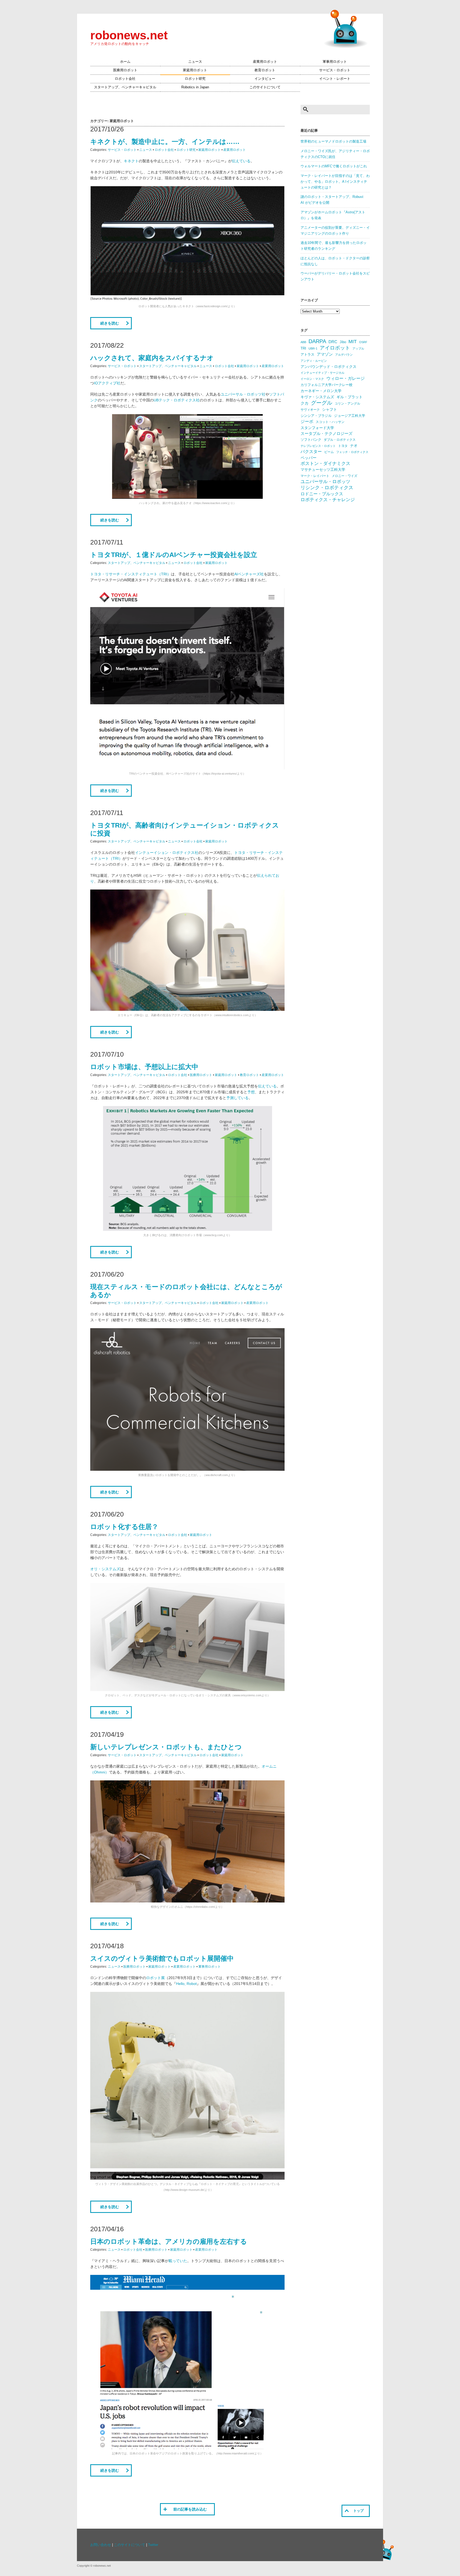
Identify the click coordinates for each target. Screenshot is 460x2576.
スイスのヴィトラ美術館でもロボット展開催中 (162, 1958)
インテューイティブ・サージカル (323, 373)
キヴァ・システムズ (317, 397)
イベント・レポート (335, 79)
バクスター (311, 452)
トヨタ (343, 446)
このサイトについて (265, 87)
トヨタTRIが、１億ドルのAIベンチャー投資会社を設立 (174, 555)
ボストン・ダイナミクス (325, 464)
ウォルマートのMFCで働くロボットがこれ (334, 166)
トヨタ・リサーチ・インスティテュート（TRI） (131, 574)
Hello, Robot (186, 1984)
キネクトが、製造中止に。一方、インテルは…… (165, 142)
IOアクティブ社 (107, 383)
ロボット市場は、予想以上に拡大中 (144, 1067)
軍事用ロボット (335, 62)
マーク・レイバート (315, 476)
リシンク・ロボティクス (327, 488)
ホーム (125, 62)
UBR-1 (313, 348)
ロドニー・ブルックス (322, 494)
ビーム (329, 452)
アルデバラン (344, 355)
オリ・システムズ (105, 1569)
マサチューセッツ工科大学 (323, 470)
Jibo (343, 342)
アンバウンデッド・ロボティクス (328, 367)
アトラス (307, 354)
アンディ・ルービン (314, 361)
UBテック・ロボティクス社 (177, 400)
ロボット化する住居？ (124, 1527)
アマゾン (325, 354)
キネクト (131, 161)
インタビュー (265, 79)
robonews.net (129, 35)
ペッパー (309, 458)
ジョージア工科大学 (350, 416)
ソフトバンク (311, 440)
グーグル (322, 403)
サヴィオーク (310, 410)
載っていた (178, 2261)
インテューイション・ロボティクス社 (167, 853)
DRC (333, 342)
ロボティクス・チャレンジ (328, 500)
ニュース (195, 62)
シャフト (330, 410)
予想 (251, 1092)
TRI (303, 348)
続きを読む (110, 323)
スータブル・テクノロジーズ (326, 434)
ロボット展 (155, 1978)
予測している (237, 1098)
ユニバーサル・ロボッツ (325, 482)
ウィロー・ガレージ (346, 378)
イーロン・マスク (312, 379)
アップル (358, 348)
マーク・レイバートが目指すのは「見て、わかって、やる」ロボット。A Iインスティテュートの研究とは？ (335, 182)
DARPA (317, 341)
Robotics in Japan (195, 87)
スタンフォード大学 (317, 428)
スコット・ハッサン (330, 422)
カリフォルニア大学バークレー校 (326, 385)
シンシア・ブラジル (316, 416)
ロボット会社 (125, 79)
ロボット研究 (195, 79)
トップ (358, 2511)
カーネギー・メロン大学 (321, 391)
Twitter (153, 2545)
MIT (353, 341)
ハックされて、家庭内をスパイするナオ (152, 358)
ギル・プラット (350, 397)
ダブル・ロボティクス (340, 440)
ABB (303, 342)
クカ (305, 403)
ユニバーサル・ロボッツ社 (243, 394)
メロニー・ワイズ (344, 476)
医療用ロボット (125, 70)
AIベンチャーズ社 (249, 574)
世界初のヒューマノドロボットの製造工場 (333, 142)
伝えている (241, 161)
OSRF (363, 342)
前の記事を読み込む (190, 2509)
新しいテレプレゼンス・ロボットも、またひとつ (166, 1747)
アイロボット (335, 348)
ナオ (354, 446)
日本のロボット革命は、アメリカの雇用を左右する (169, 2241)
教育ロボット (265, 70)
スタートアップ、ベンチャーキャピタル (125, 87)
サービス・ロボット (335, 70)
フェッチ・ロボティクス (352, 452)
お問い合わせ (101, 2545)
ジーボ (307, 421)
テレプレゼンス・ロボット (318, 446)
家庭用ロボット (195, 70)
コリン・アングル (347, 404)
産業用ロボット (265, 62)
